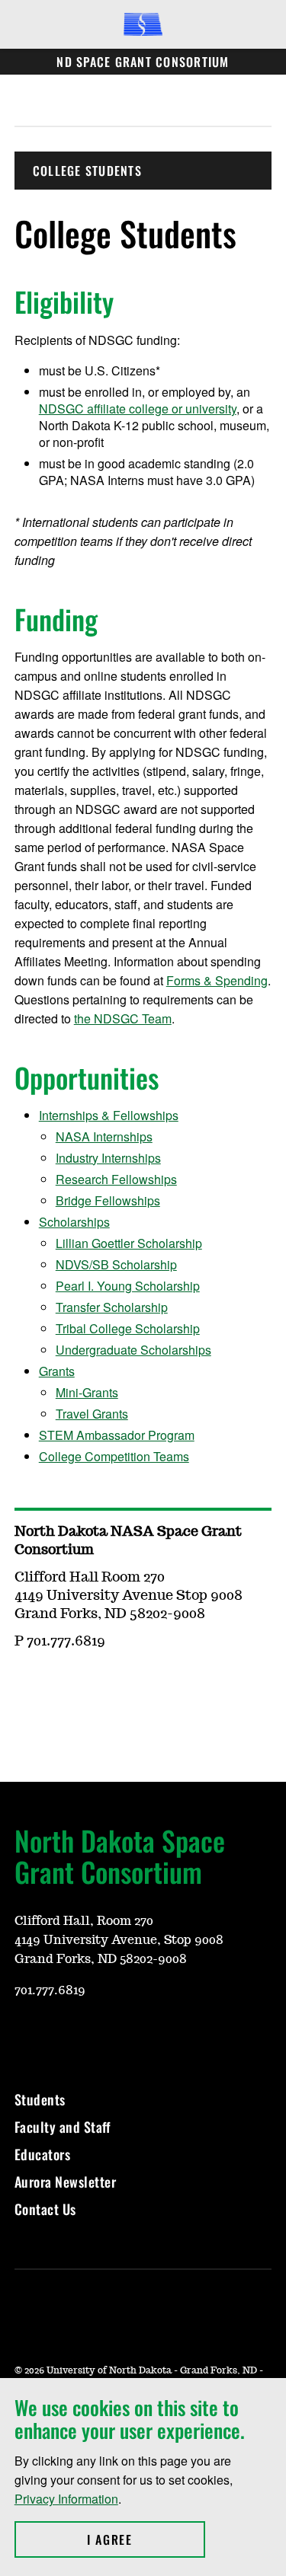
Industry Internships (108, 1158)
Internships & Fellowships (109, 1115)
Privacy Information (66, 2499)
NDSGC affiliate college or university (138, 409)
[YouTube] (98, 1686)
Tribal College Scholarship (128, 1328)
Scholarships (74, 1222)
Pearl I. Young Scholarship (128, 1286)
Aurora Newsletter (66, 2182)
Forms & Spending (217, 980)
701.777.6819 (50, 1990)
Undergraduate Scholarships (133, 1350)
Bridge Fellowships (108, 1200)
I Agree (146, 2539)
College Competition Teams (114, 1456)
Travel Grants (92, 1414)
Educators (43, 2154)
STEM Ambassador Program (117, 1435)
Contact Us (45, 2209)
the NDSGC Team (123, 1018)
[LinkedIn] (135, 1686)
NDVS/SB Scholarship (116, 1264)
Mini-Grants (87, 1392)
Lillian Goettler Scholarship (129, 1243)
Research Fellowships (116, 1179)
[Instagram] (62, 1686)
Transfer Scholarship (112, 1307)
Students (40, 2099)
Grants (57, 1371)
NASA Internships (104, 1136)
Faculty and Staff (63, 2127)
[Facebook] (25, 1686)
